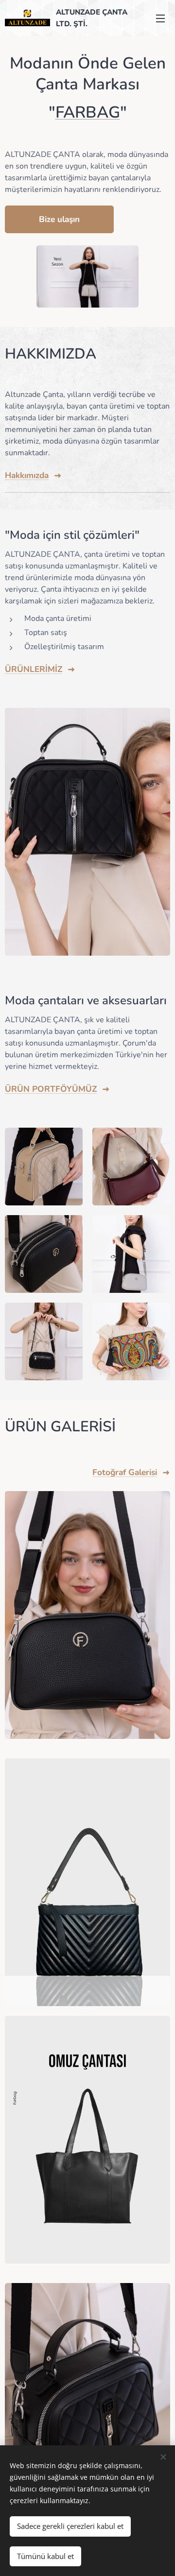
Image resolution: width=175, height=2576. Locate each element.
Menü (160, 18)
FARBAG (88, 112)
